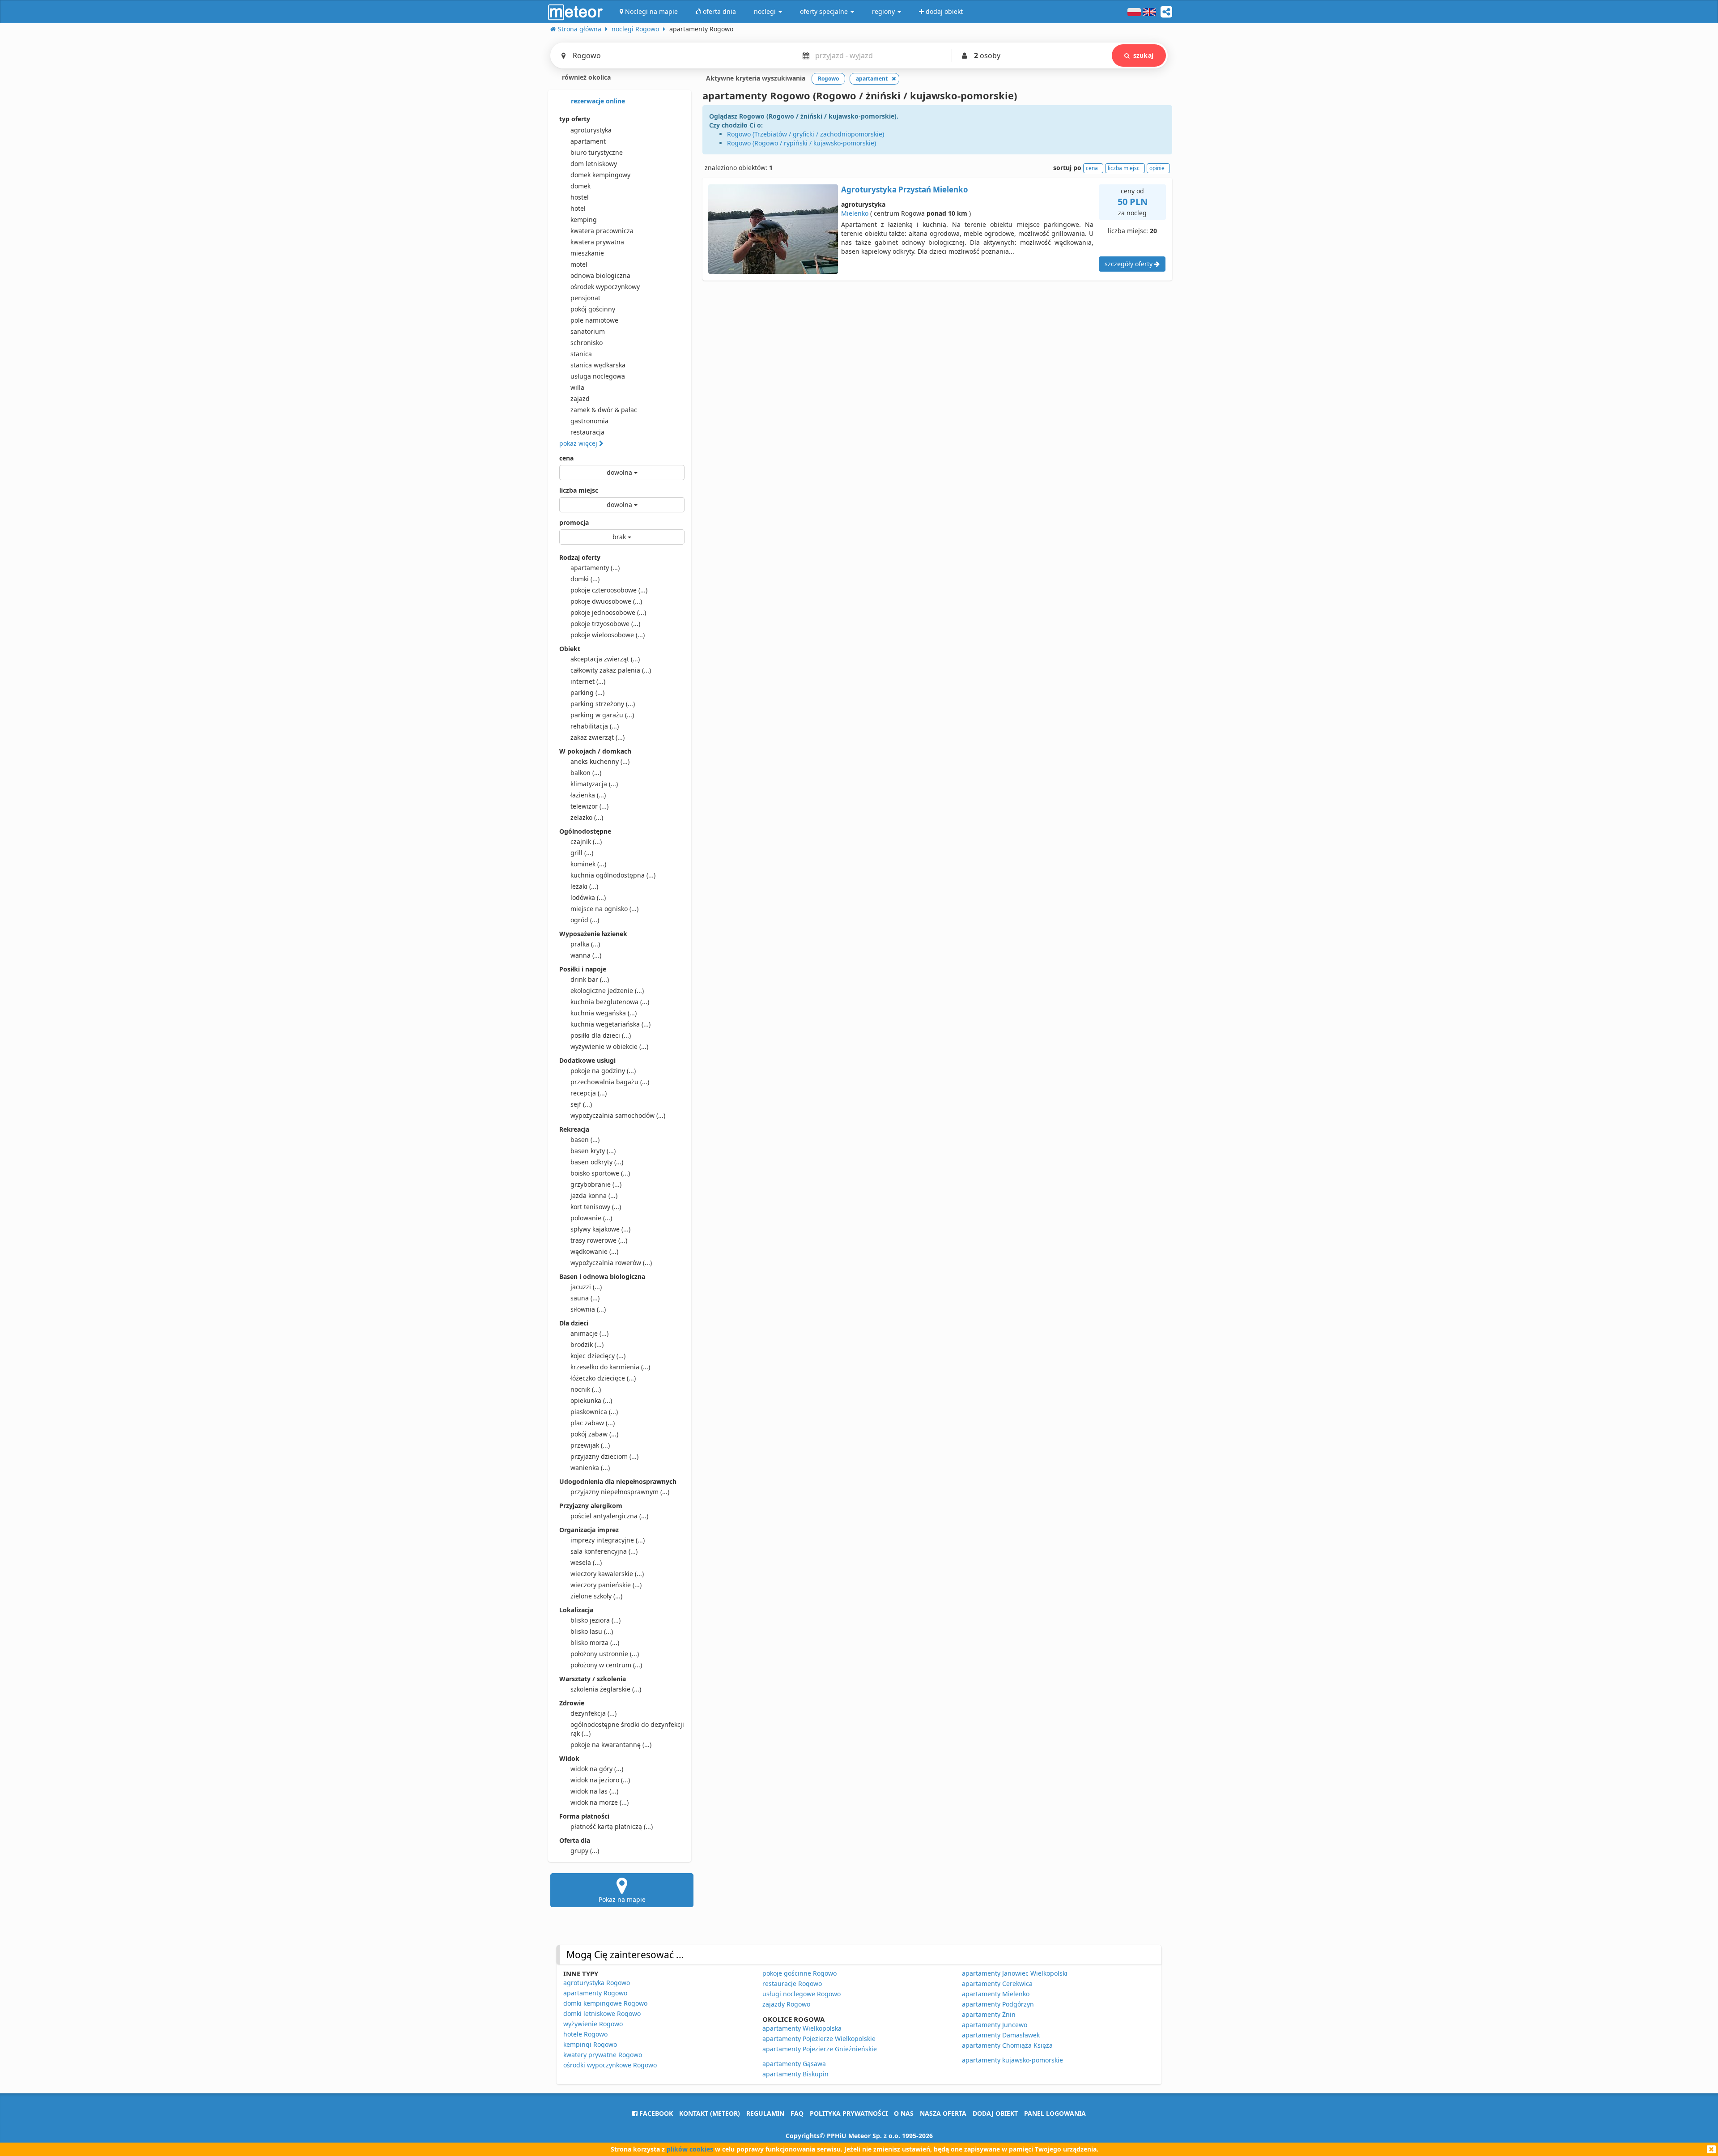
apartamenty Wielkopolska (802, 2028)
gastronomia (589, 421)
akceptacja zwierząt (605, 659)
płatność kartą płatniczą (612, 1826)
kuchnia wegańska (604, 1013)
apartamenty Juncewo (995, 2025)
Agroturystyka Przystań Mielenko (905, 190)
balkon (586, 773)
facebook (655, 2113)
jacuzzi (586, 1287)
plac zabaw (593, 1423)
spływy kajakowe (600, 1229)
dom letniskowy (594, 164)
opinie (1157, 168)
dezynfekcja (593, 1713)
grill (582, 853)
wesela (586, 1562)
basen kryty (593, 1151)
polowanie (591, 1218)
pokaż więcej (579, 443)
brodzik (587, 1344)
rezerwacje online (597, 101)
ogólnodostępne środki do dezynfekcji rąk (627, 1729)
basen (585, 1140)
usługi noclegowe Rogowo (802, 1994)
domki (585, 579)
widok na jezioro (600, 1780)
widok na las (594, 1791)
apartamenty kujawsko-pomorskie (1012, 2060)
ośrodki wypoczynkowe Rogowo (610, 2065)
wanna (586, 955)
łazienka (588, 795)
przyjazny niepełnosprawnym (620, 1492)
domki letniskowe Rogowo (602, 2013)
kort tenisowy (596, 1207)
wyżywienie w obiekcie (609, 1046)
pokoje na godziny (603, 1071)
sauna (585, 1298)
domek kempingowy (600, 175)
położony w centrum (606, 1665)
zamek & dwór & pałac (604, 410)
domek (580, 186)
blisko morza (595, 1643)
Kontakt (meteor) (710, 2113)
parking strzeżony (603, 704)
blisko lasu (592, 1631)
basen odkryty (597, 1162)
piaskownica (594, 1412)
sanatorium (588, 331)
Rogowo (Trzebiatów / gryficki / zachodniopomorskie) (806, 134)
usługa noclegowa (598, 376)
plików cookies (690, 2149)
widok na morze (600, 1802)
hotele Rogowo (585, 2034)
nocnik (586, 1389)
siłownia (588, 1309)
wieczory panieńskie (606, 1585)
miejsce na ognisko (604, 909)
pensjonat (585, 298)
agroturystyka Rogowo (597, 1983)
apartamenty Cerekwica (997, 1983)
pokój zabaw (594, 1434)
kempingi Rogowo (590, 2044)
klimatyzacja (594, 784)
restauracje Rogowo (792, 1983)
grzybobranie (596, 1184)
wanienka (590, 1468)
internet (588, 681)
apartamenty (595, 568)
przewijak (590, 1445)
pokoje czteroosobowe (609, 590)
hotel (578, 208)
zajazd (580, 398)
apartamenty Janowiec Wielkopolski (1015, 1973)
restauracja (587, 432)
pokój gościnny (593, 309)
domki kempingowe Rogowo (605, 2003)
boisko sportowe (600, 1173)
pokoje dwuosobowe (606, 601)
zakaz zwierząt (597, 737)
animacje (589, 1333)
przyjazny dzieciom (604, 1456)
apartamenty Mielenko (996, 1994)
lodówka (588, 897)
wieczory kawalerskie (607, 1574)
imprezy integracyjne (608, 1540)
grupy (585, 1851)
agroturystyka (591, 130)
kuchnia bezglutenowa (610, 1002)
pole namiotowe (594, 320)
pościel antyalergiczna (609, 1516)
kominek (588, 864)
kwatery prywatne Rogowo (603, 2055)
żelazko (587, 817)
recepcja (589, 1093)
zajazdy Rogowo (786, 2004)
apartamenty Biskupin (795, 2074)
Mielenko (855, 213)
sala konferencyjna (604, 1551)
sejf (581, 1104)
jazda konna (594, 1195)
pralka (585, 944)
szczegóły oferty (1129, 264)
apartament (588, 141)
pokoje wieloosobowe (608, 635)
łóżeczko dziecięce (603, 1378)
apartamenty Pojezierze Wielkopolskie (819, 2039)
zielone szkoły (596, 1596)
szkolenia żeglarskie (606, 1689)
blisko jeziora (595, 1620)
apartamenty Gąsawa (794, 2064)
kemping (584, 219)
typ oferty (575, 119)
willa (577, 387)
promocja (574, 522)
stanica (581, 354)
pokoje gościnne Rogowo (799, 1973)
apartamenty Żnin (989, 2014)
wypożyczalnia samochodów (618, 1115)
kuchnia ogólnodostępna (613, 875)
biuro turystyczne (597, 152)
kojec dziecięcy (598, 1356)
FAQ (797, 2113)
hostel (580, 197)
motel (579, 264)
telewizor (589, 806)
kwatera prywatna (597, 242)
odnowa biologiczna (600, 275)
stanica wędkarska (598, 365)
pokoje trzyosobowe (605, 624)
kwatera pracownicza (602, 231)
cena (566, 458)
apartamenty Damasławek (1001, 2035)
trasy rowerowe (599, 1240)
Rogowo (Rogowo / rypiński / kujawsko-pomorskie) (802, 143)
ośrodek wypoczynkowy (605, 287)
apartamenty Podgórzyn (998, 2004)
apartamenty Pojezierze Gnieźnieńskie (820, 2049)
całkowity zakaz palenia (611, 670)
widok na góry (597, 1769)
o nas (904, 2113)
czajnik (586, 842)
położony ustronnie (605, 1654)
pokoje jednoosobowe (608, 612)
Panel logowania (1055, 2113)
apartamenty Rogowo (595, 1993)
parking (587, 692)
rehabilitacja (595, 726)
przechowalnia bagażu (610, 1082)
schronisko (587, 343)
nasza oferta (943, 2113)
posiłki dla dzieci (601, 1035)
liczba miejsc (579, 490)
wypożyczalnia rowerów (611, 1263)
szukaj (1143, 55)
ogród (585, 920)
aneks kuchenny (600, 761)
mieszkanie (587, 253)
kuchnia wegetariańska (610, 1024)
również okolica (585, 77)
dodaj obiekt (995, 2113)
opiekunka (591, 1400)
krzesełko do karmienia (610, 1367)
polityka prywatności (849, 2113)
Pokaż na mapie (622, 1899)
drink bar (590, 979)
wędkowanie (594, 1251)
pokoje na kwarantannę (611, 1745)
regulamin (765, 2113)
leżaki (584, 886)
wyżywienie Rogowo (593, 2024)
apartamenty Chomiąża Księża (1007, 2045)
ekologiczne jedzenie (607, 991)
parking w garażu (602, 715)
